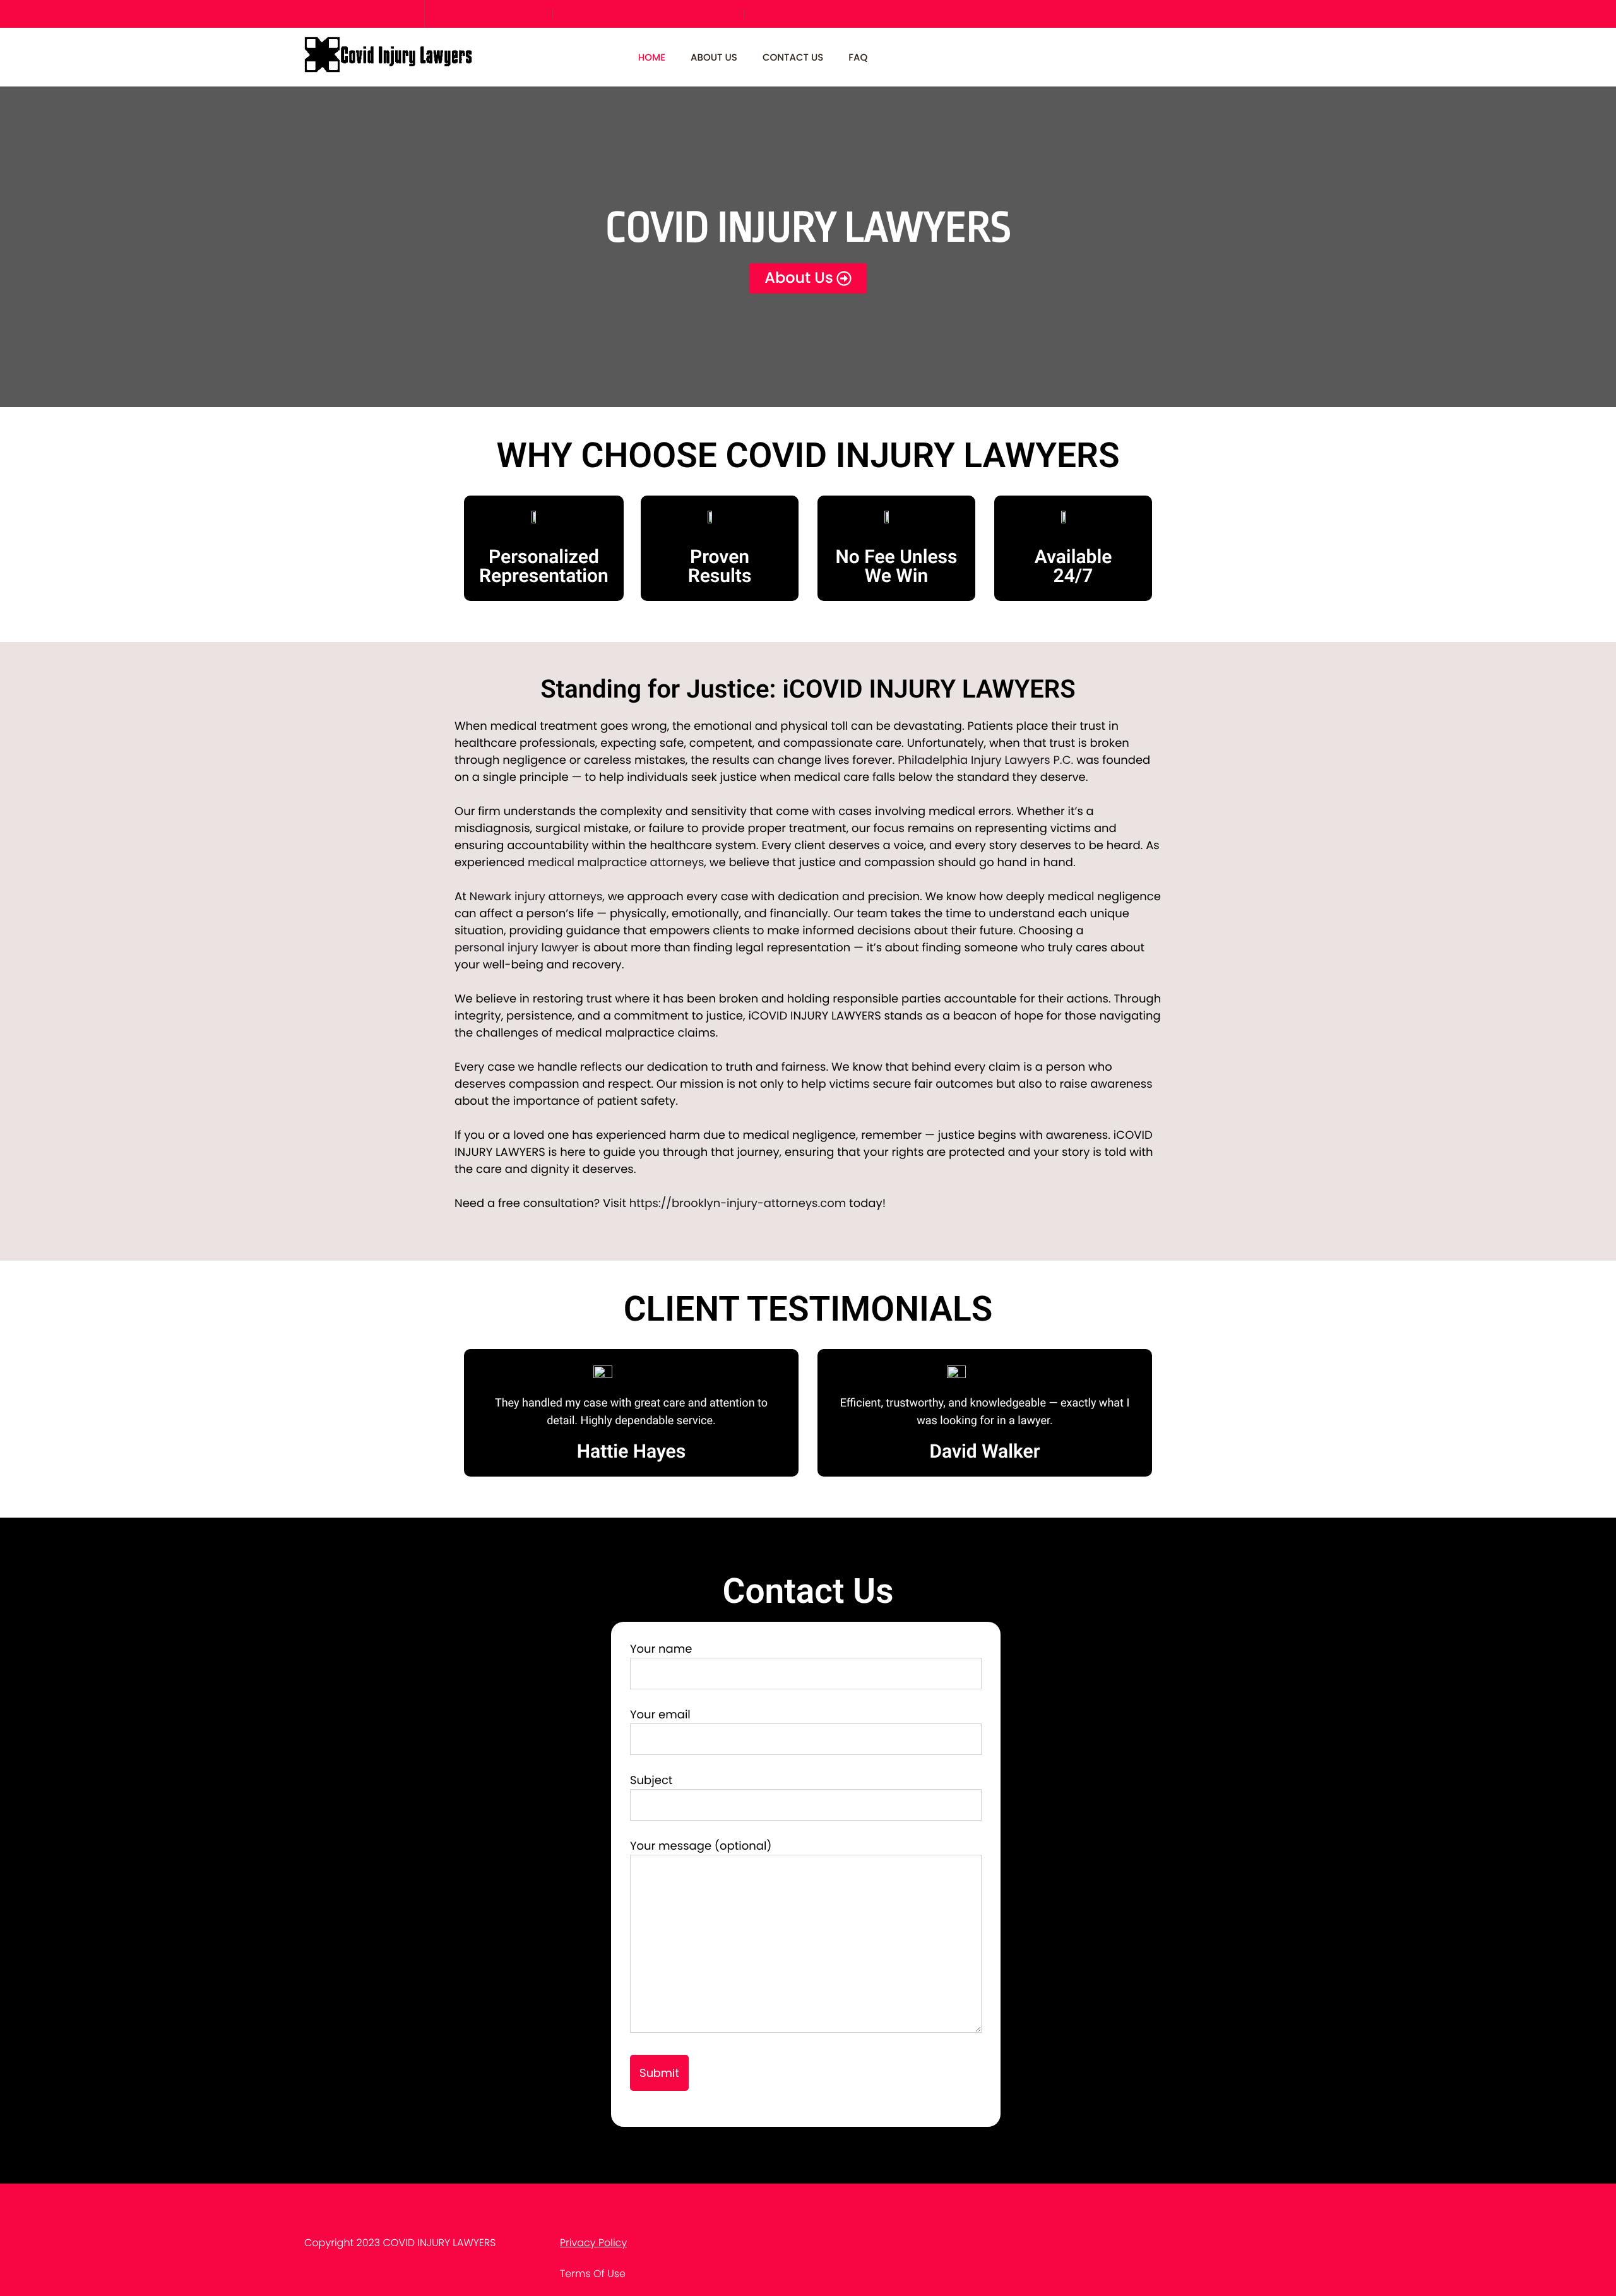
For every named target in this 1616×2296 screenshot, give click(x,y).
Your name (661, 1649)
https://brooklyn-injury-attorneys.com (738, 1204)
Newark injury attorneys (536, 897)
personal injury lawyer (517, 948)
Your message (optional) (701, 1846)
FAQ (858, 58)
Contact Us (793, 58)
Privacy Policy (593, 2243)
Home (652, 58)
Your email (660, 1715)
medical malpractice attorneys (616, 863)
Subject (651, 1781)
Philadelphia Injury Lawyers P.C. (985, 760)
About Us (714, 58)
